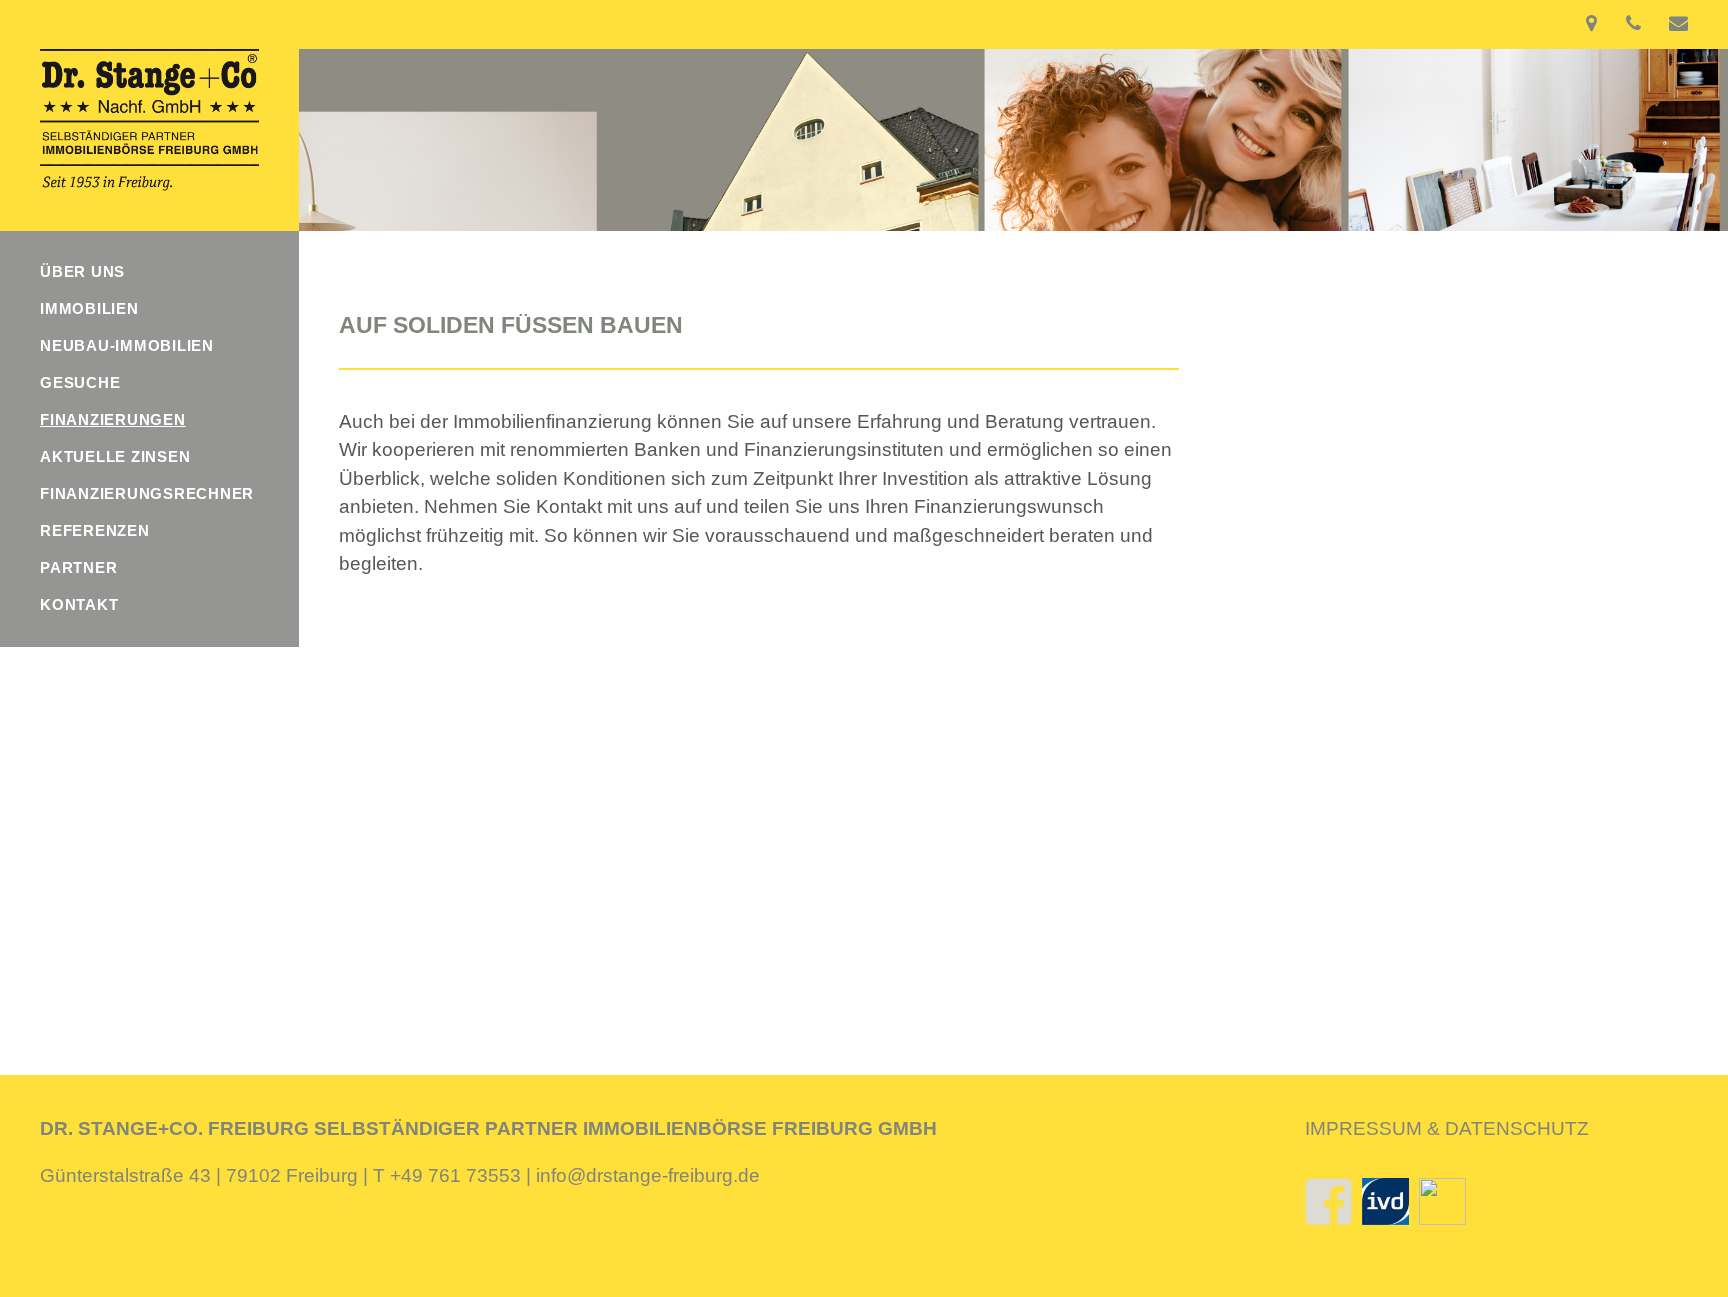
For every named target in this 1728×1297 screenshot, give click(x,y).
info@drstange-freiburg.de (648, 1175)
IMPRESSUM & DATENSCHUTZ (1447, 1128)
